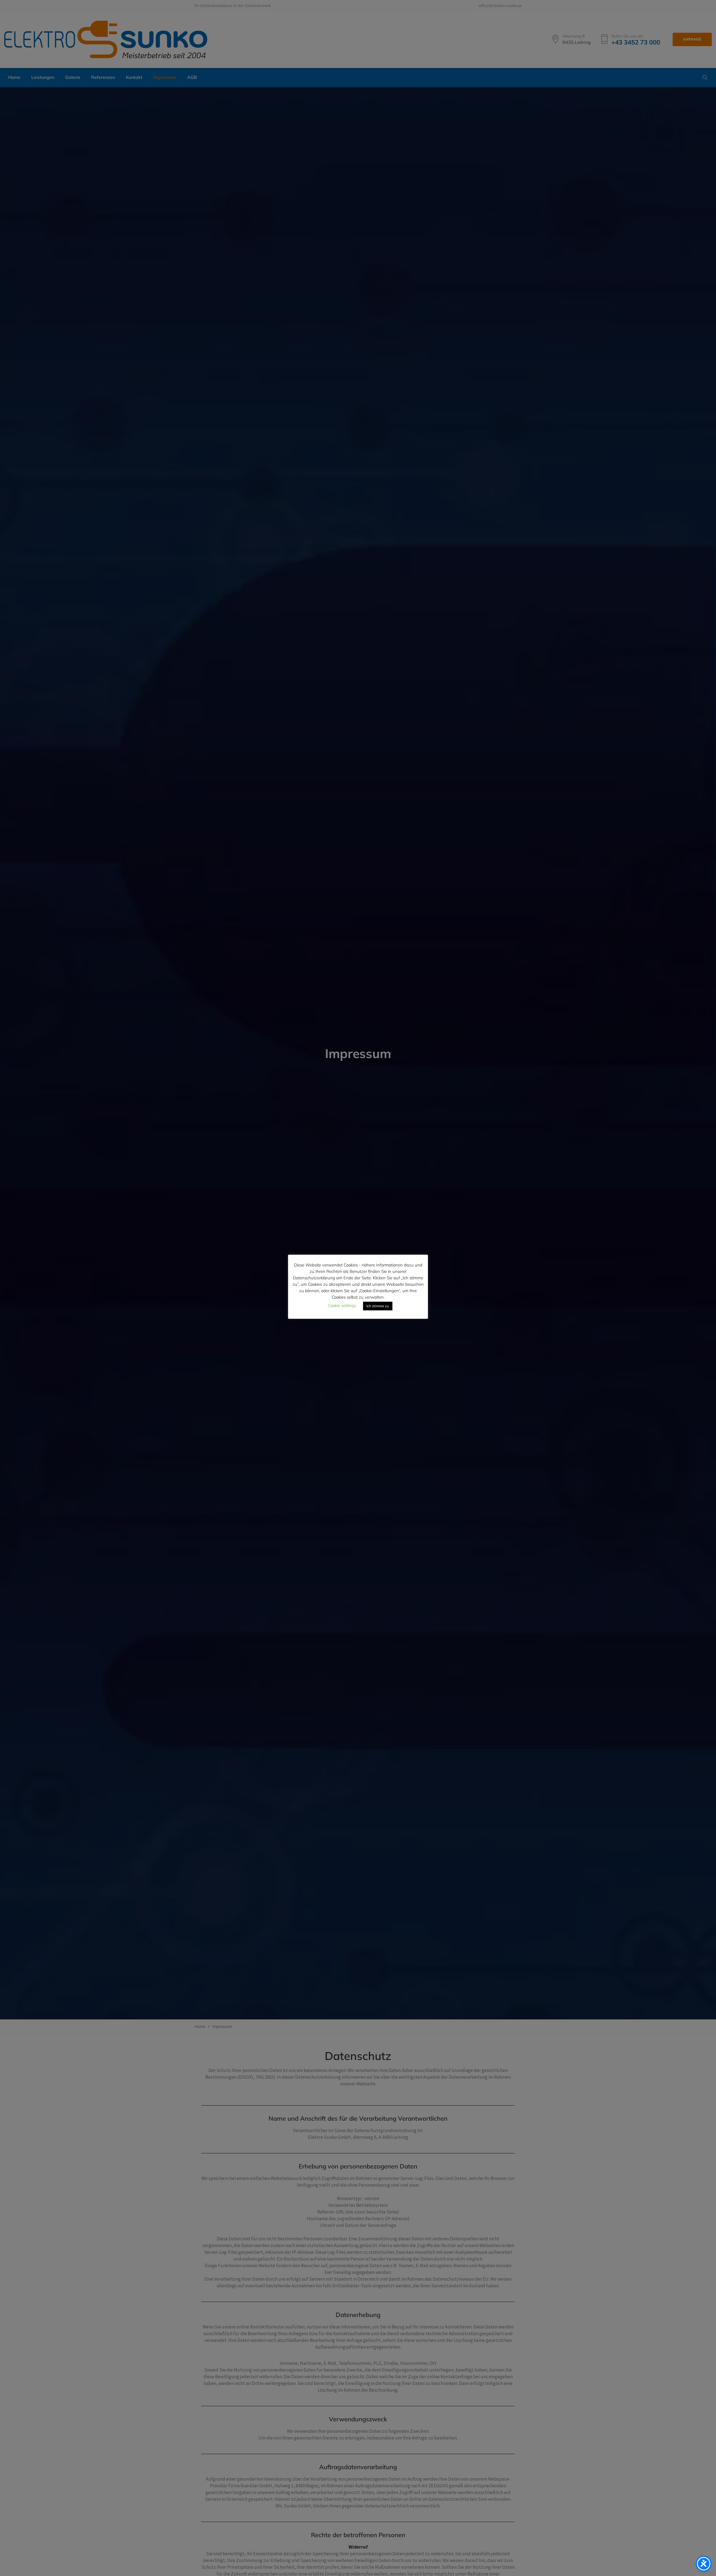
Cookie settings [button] (342, 1305)
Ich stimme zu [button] (378, 1306)
